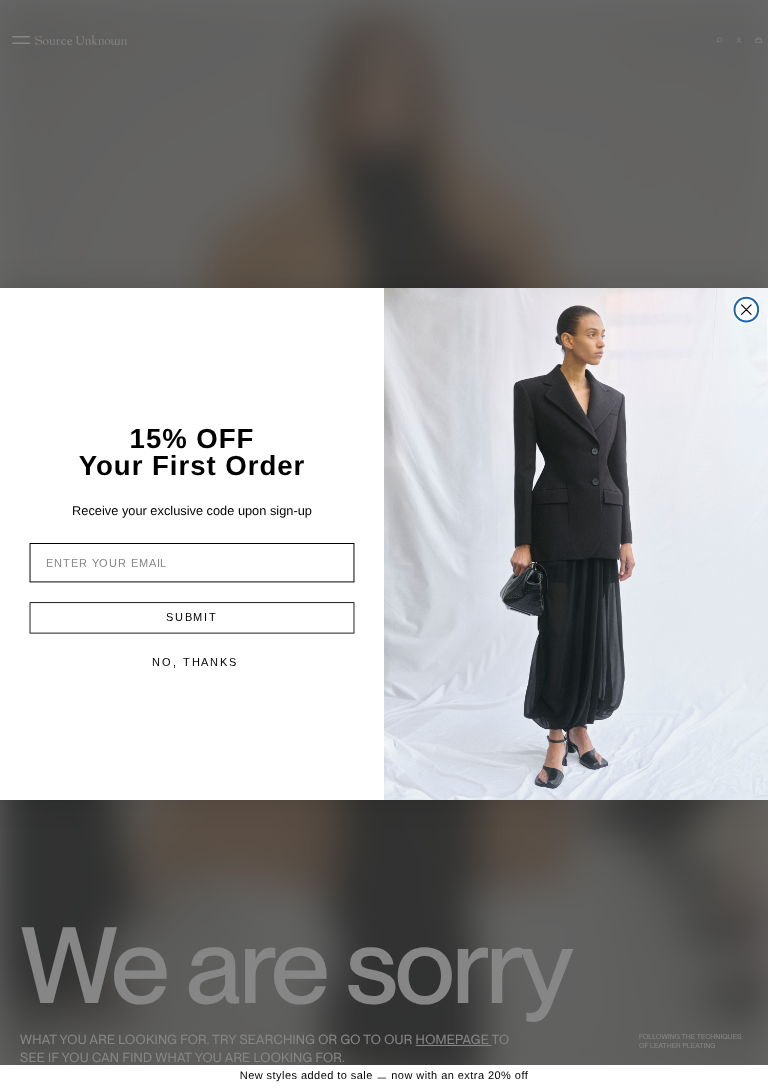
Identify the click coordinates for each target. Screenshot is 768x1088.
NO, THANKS (195, 662)
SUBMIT (192, 617)
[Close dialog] (747, 310)
